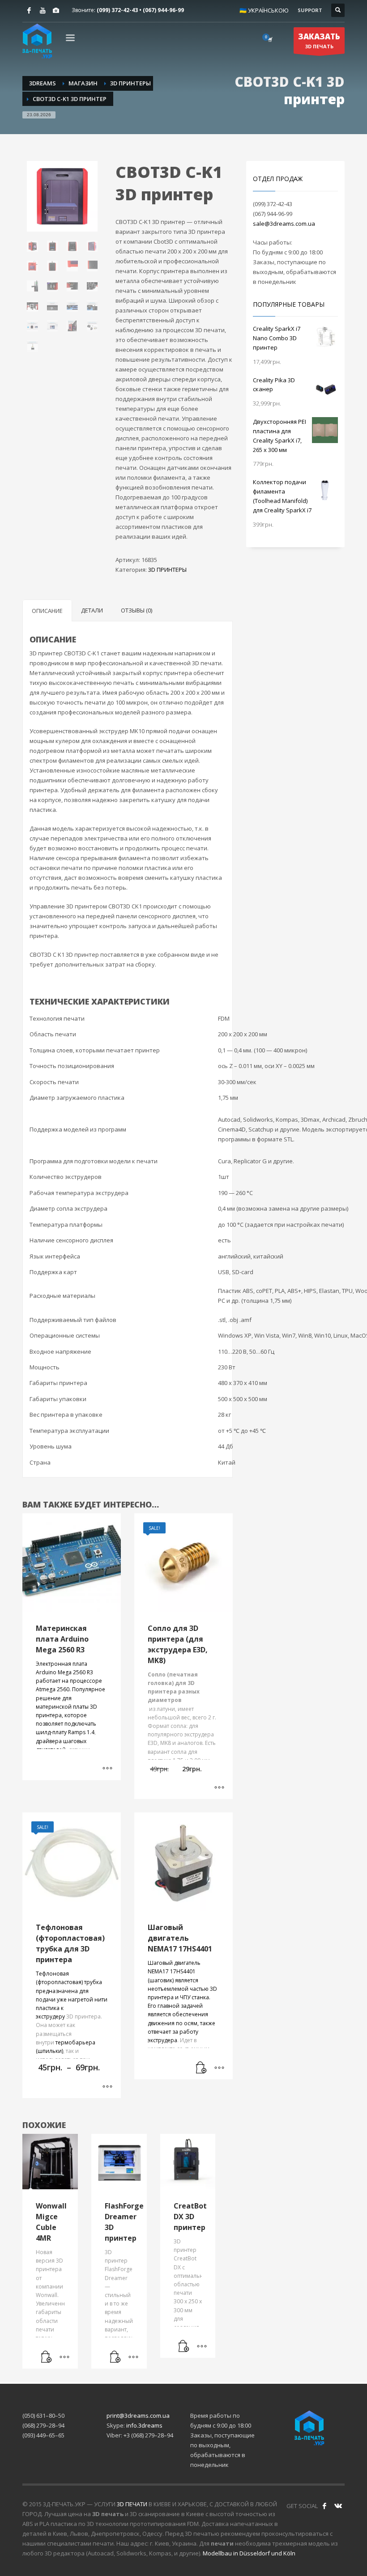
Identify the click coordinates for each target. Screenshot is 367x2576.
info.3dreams (144, 2425)
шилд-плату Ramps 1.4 (65, 1732)
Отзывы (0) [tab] (137, 610)
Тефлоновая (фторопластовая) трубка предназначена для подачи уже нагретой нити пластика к (72, 1991)
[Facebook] (29, 10)
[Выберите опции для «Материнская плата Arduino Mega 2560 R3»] (107, 1769)
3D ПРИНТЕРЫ (167, 570)
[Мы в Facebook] (324, 2506)
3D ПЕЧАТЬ (319, 40)
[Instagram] (56, 10)
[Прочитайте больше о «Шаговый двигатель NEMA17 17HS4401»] (201, 2068)
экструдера (162, 2040)
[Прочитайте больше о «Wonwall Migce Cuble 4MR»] (47, 2357)
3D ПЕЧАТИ (132, 2504)
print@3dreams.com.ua (138, 2416)
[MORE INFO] (219, 2068)
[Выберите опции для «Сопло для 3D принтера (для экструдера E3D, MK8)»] (219, 1788)
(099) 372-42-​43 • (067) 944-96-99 (140, 10)
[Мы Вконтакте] (338, 2506)
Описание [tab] (47, 611)
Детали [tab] (92, 610)
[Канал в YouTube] (43, 10)
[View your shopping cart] (269, 39)
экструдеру (50, 2016)
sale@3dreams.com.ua (284, 224)
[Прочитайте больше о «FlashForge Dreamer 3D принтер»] (115, 2357)
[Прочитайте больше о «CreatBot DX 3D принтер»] (184, 2347)
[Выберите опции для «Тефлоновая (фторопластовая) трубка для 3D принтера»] (107, 2087)
